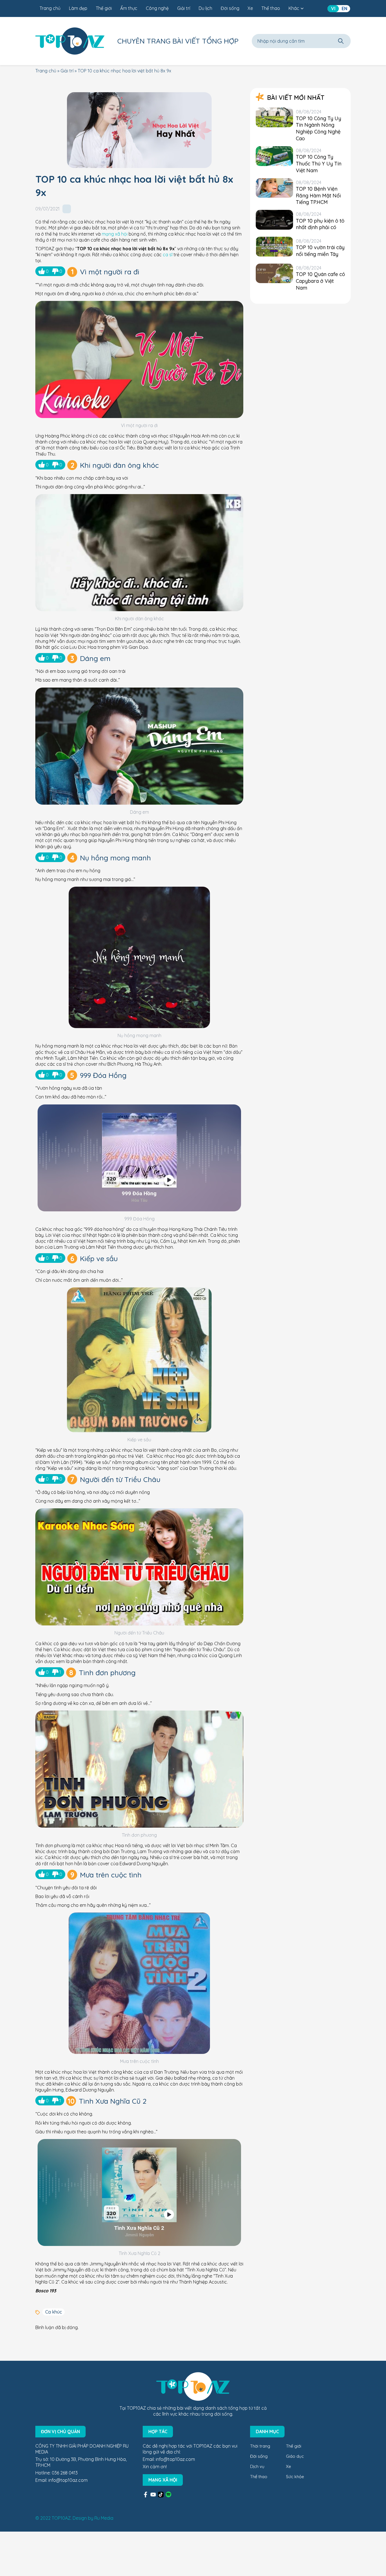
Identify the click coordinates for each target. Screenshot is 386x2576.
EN (344, 8)
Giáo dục (295, 2456)
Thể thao (271, 8)
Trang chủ (50, 8)
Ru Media (104, 2518)
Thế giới (104, 8)
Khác (294, 8)
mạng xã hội (115, 234)
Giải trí (184, 8)
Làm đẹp (78, 8)
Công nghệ (157, 8)
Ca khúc (54, 2312)
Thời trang (260, 2446)
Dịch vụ (257, 2466)
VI (333, 8)
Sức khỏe (295, 2477)
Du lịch (205, 8)
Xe (250, 8)
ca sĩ (168, 255)
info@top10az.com (68, 2480)
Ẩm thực (129, 8)
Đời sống (230, 8)
